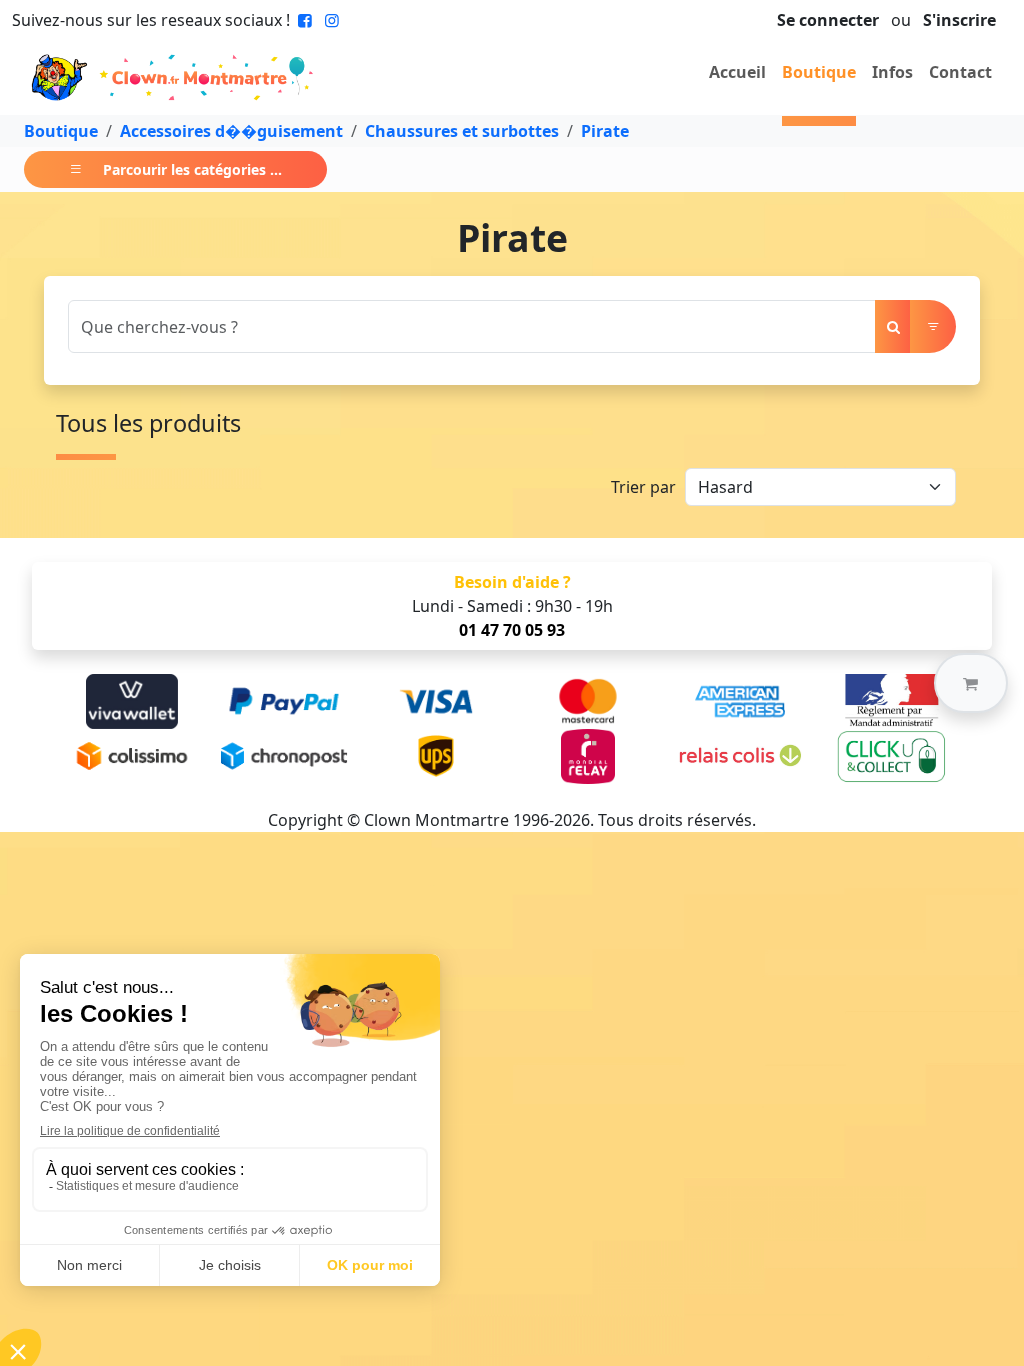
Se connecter (828, 20)
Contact (960, 72)
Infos (892, 72)
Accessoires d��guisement (231, 131)
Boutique (819, 72)
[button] (971, 683)
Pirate (605, 131)
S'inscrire (959, 20)
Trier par (643, 487)
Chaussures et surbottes (462, 131)
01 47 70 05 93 (512, 630)
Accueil (737, 72)
